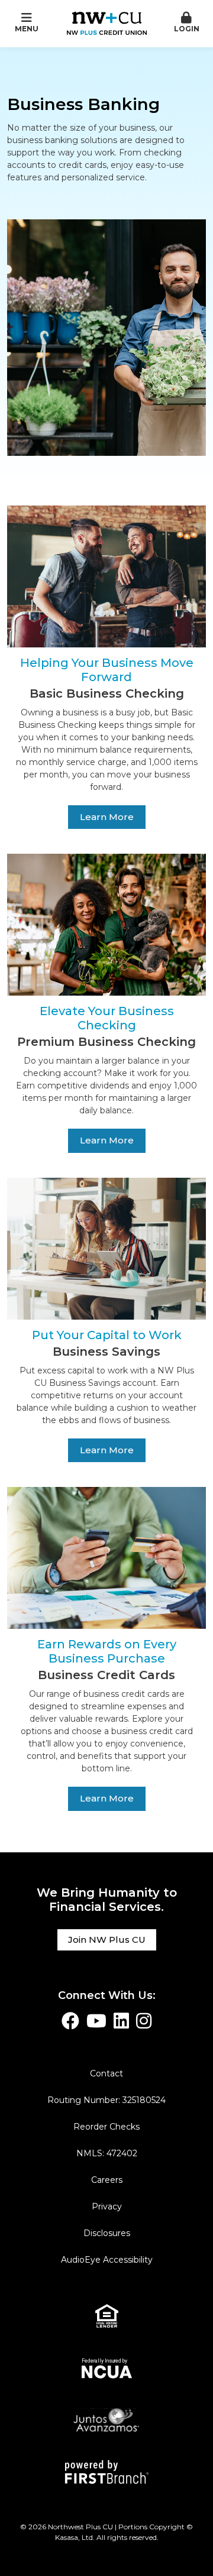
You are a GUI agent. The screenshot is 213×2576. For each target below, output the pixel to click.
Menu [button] (27, 29)
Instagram (144, 2021)
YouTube (96, 2021)
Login (187, 29)
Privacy (107, 2206)
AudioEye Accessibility (107, 2260)
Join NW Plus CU (107, 1940)
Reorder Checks (106, 2127)
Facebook (70, 2021)
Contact (106, 2073)
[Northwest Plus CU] (107, 22)
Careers (107, 2180)
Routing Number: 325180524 (106, 2100)
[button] (186, 23)
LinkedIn (121, 2021)
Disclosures (107, 2233)
